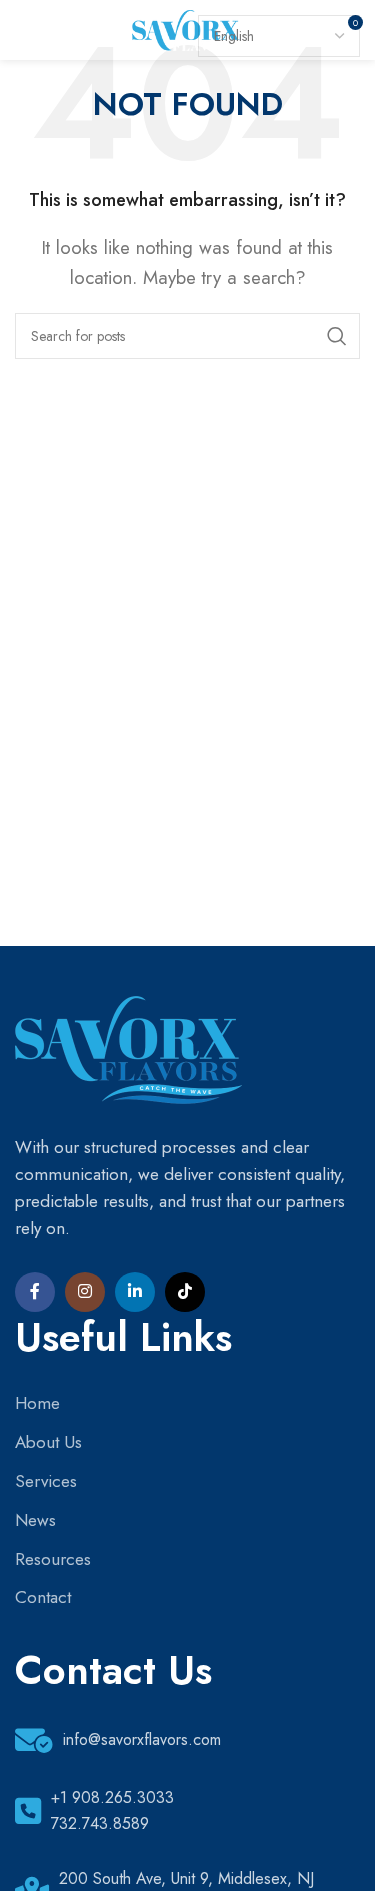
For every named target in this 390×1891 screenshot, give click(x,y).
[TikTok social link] (185, 1292)
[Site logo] (187, 28)
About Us (48, 1442)
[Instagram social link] (85, 1292)
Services (46, 1481)
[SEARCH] (337, 336)
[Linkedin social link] (135, 1292)
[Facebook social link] (35, 1292)
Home (37, 1403)
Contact (43, 1597)
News (35, 1520)
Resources (53, 1559)
